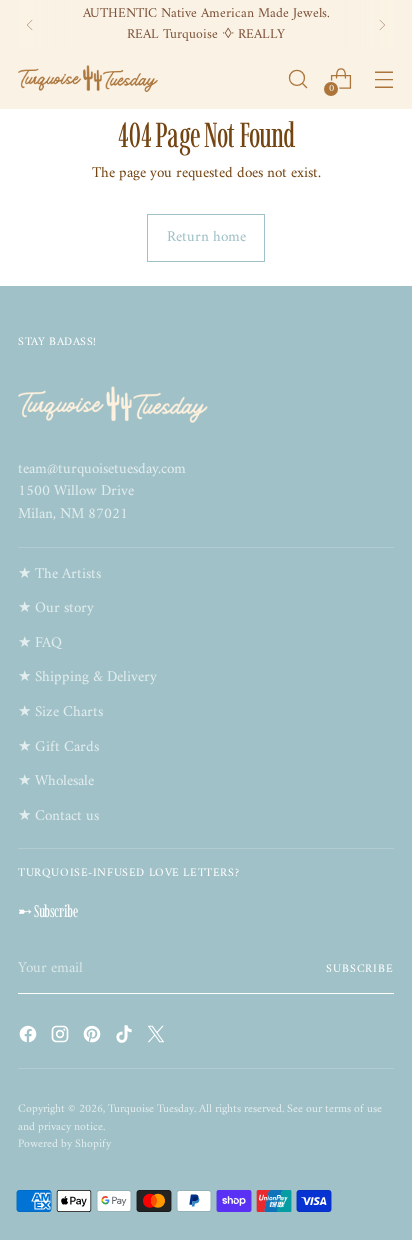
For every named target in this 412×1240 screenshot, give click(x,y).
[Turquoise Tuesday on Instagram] (62, 1038)
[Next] (382, 24)
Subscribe (360, 969)
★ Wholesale (56, 781)
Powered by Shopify (64, 1144)
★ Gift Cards (58, 747)
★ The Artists (59, 574)
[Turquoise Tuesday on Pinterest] (94, 1038)
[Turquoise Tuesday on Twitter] (158, 1038)
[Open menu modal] (383, 79)
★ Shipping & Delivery (87, 677)
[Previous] (30, 24)
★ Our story (56, 608)
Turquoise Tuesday (151, 1109)
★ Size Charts (60, 712)
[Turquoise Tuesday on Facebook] (30, 1038)
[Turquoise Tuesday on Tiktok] (126, 1038)
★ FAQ (40, 643)
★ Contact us (58, 816)
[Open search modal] (297, 79)
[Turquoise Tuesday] (88, 79)
